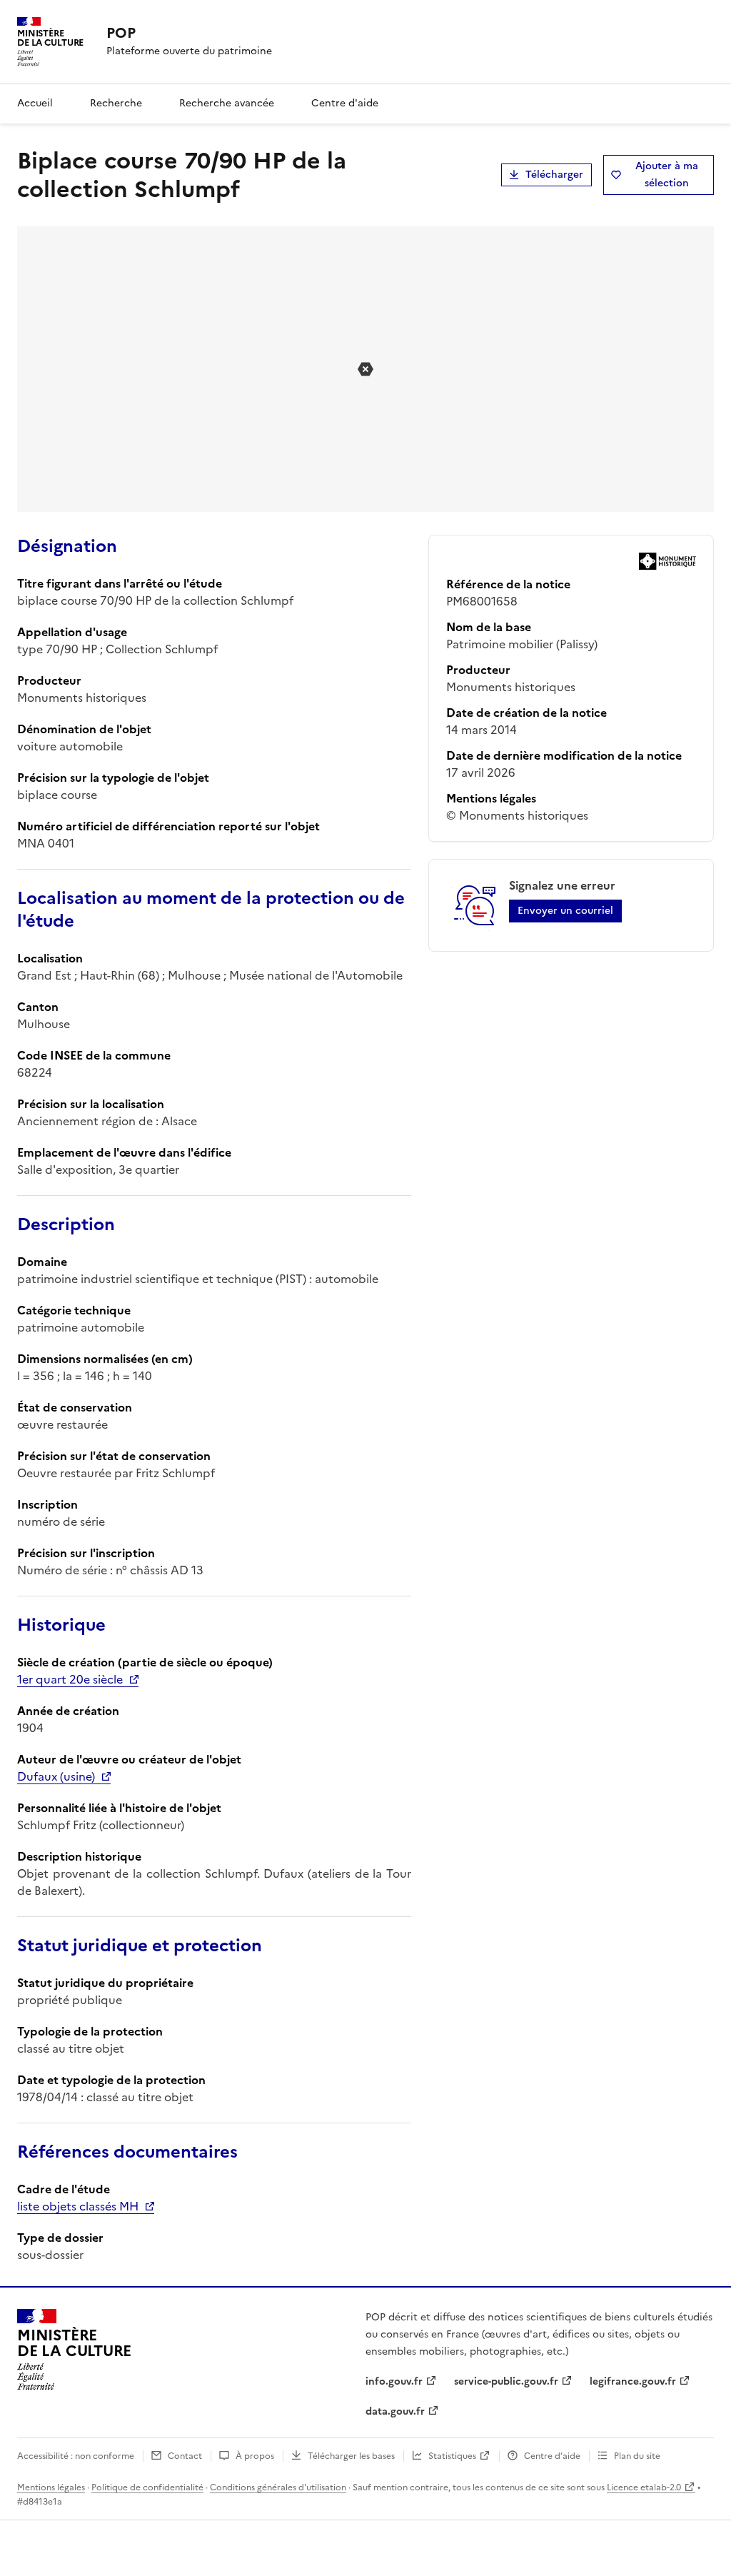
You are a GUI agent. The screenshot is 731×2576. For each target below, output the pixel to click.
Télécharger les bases (351, 2456)
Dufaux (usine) (56, 1776)
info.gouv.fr (394, 2381)
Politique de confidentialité (147, 2487)
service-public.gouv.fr (506, 2381)
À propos (255, 2456)
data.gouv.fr (395, 2411)
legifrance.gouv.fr (633, 2381)
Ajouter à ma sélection (667, 175)
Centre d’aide (552, 2456)
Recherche (116, 103)
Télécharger (554, 175)
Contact (185, 2456)
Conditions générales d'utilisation (278, 2487)
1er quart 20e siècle (70, 1679)
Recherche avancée (227, 103)
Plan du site (637, 2456)
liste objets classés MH (78, 2206)
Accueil (35, 103)
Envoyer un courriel (565, 911)
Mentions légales (51, 2487)
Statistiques (452, 2456)
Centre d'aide (345, 103)
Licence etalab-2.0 (644, 2487)
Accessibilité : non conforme (76, 2456)
